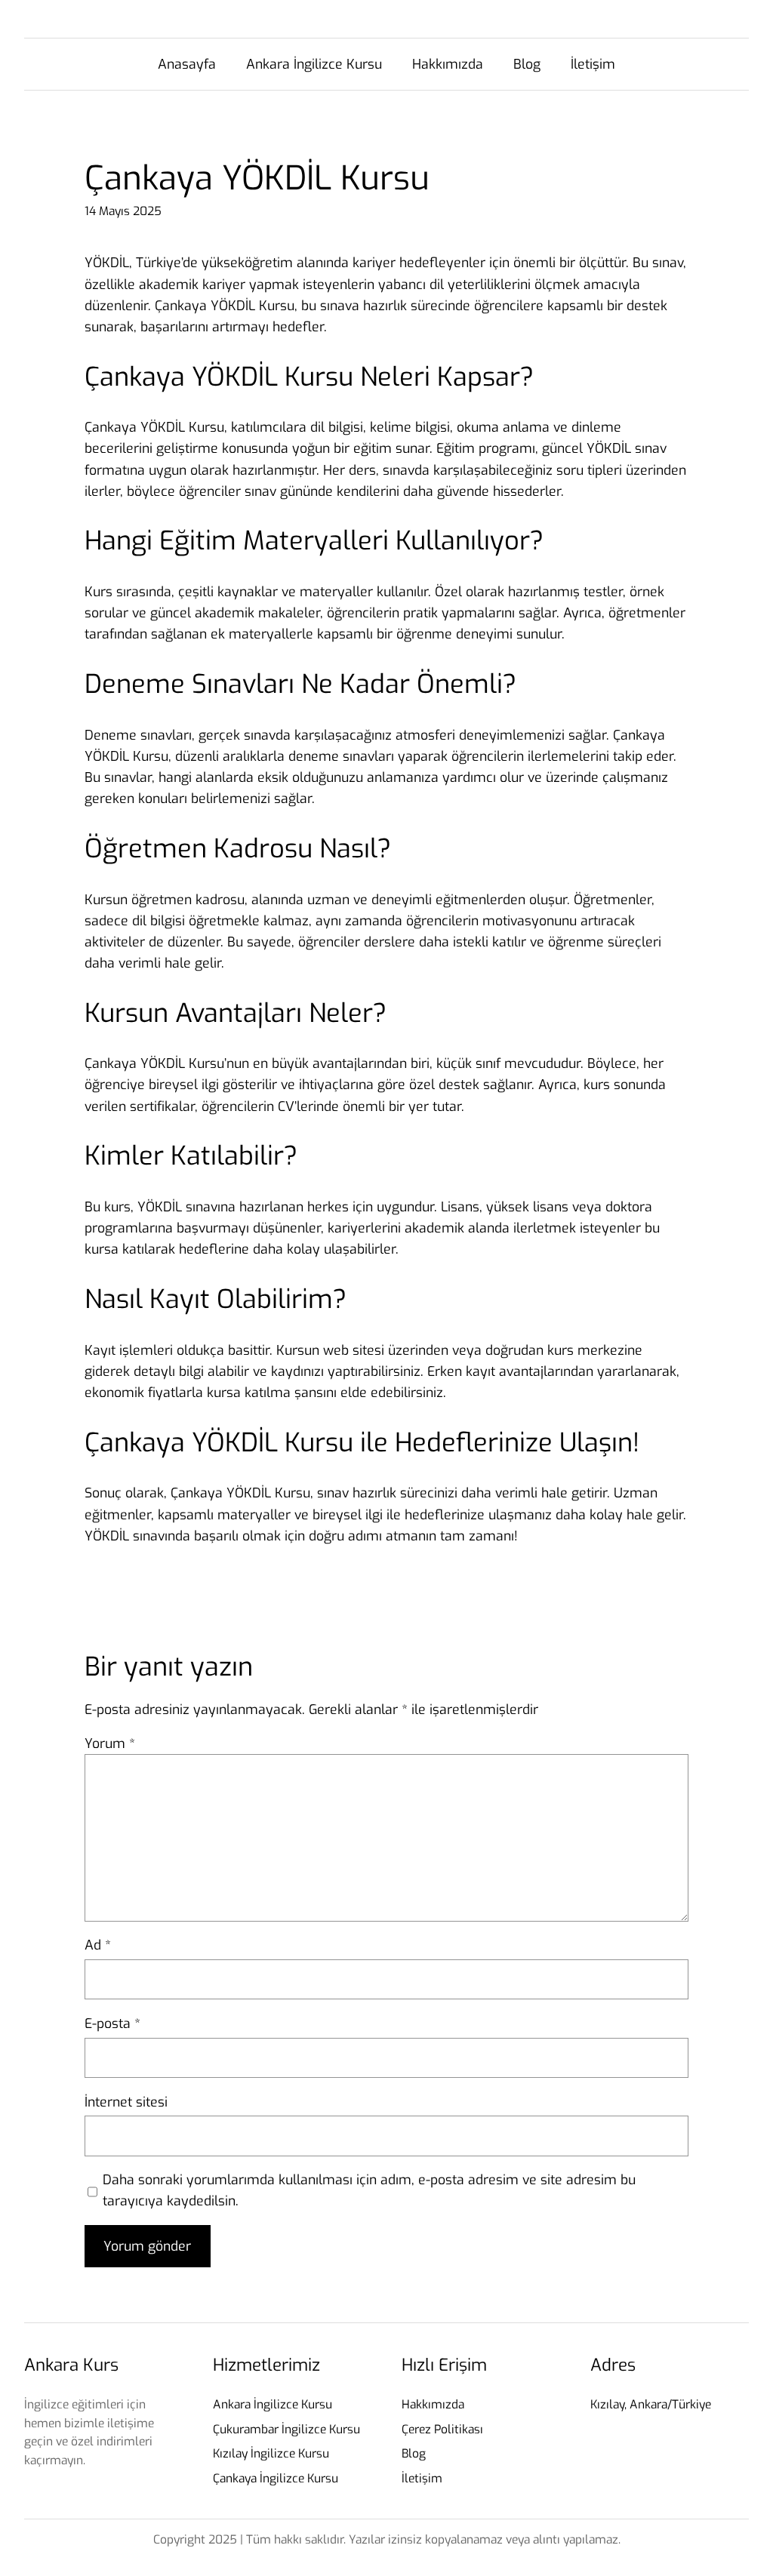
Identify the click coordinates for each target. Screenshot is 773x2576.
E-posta (112, 2024)
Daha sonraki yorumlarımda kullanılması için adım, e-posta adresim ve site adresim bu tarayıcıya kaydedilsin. (369, 2190)
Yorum (110, 1743)
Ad (98, 1945)
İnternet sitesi (126, 2102)
